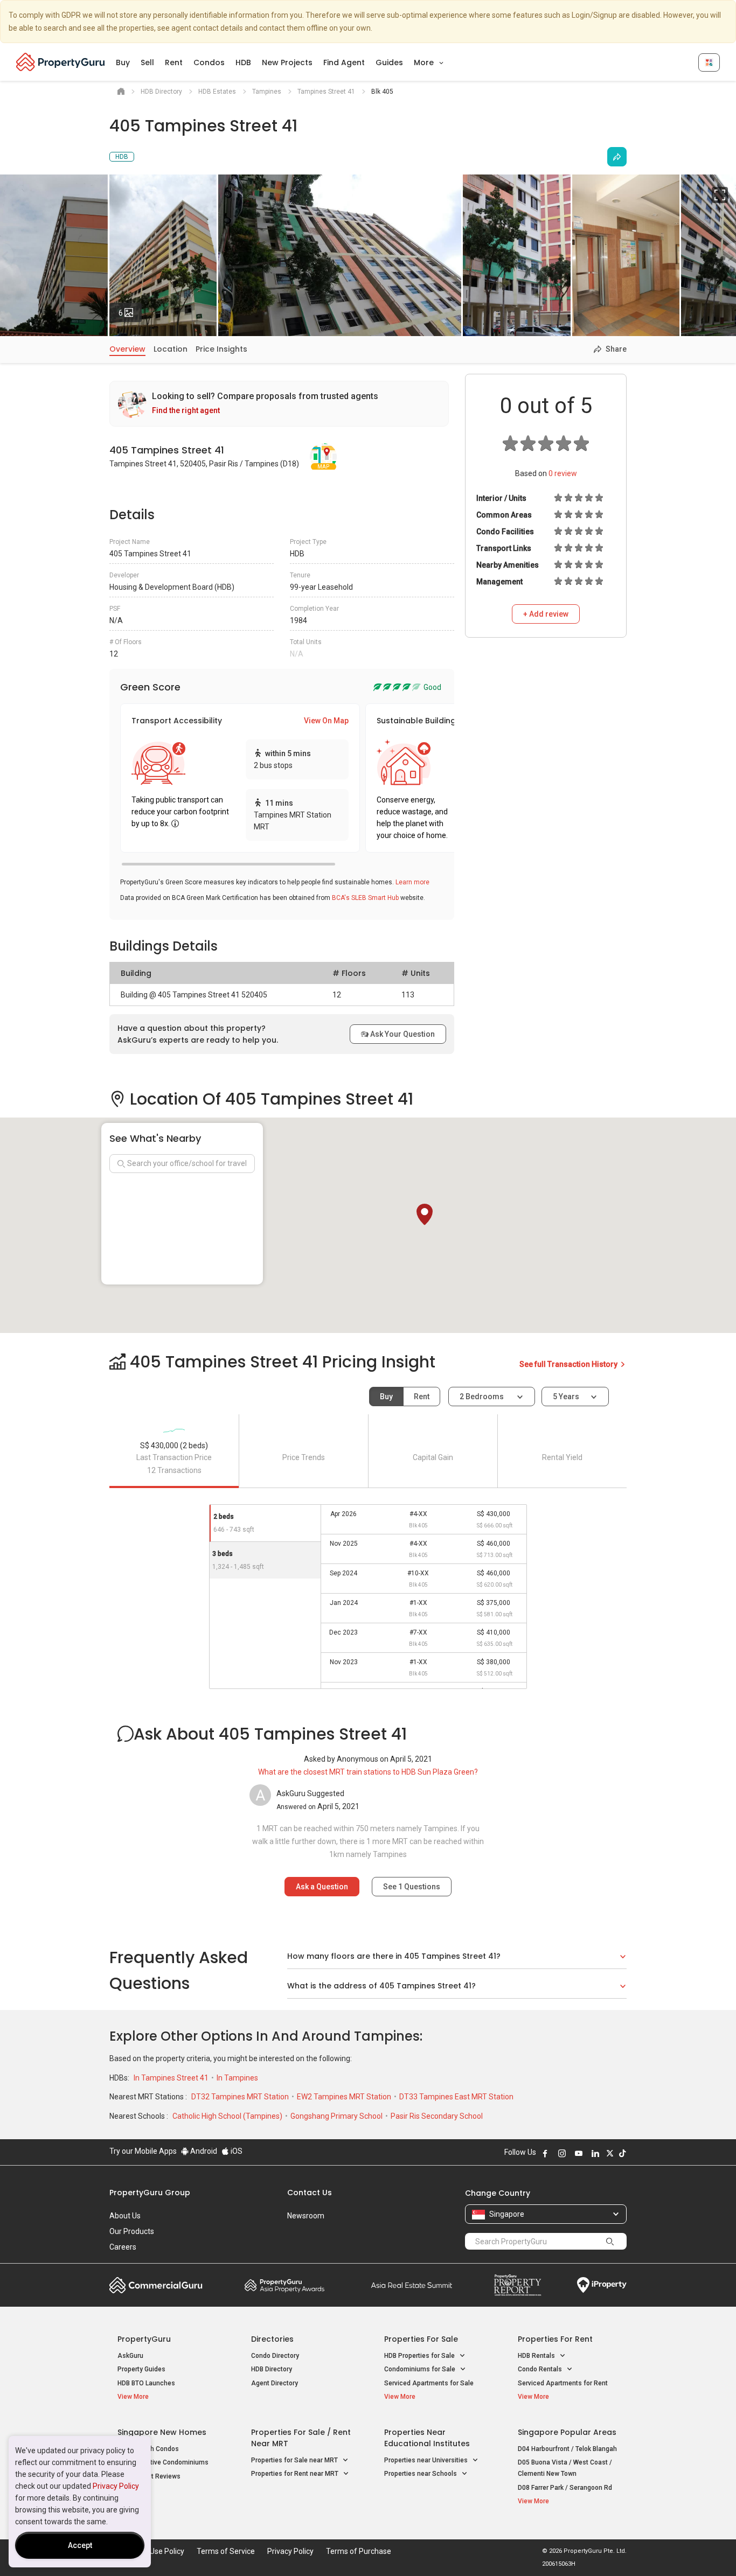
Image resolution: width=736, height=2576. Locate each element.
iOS (236, 2151)
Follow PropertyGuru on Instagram (562, 2153)
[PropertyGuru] (61, 62)
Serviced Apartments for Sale (429, 2383)
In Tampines (237, 2078)
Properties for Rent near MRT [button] (296, 2474)
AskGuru (130, 2356)
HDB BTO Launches (146, 2383)
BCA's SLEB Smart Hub (365, 898)
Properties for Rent (555, 2339)
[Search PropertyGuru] (610, 2241)
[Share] (617, 157)
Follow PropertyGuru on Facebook (545, 2153)
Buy (123, 62)
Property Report (518, 2285)
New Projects (287, 62)
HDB (243, 62)
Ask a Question (322, 1887)
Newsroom (306, 2216)
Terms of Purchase (359, 2551)
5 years (566, 1397)
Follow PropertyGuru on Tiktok (622, 2153)
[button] (425, 1214)
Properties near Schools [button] (421, 2474)
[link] (279, 404)
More (425, 62)
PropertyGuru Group (150, 2193)
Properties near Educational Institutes (427, 2438)
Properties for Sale (421, 2339)
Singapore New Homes (162, 2432)
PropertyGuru (144, 2339)
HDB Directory (272, 2369)
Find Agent (344, 62)
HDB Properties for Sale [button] (420, 2356)
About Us (125, 2216)
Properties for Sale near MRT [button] (295, 2460)
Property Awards (284, 2285)
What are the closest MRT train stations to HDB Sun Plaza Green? (368, 1772)
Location (171, 349)
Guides (389, 62)
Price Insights (221, 349)
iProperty (602, 2285)
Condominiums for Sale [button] (421, 2369)
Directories (272, 2339)
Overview (127, 349)
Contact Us (310, 2193)
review (563, 473)
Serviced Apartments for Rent (563, 2383)
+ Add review (546, 614)
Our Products (132, 2231)
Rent (174, 62)
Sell (147, 62)
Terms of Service (226, 2551)
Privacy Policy (116, 2486)
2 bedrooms (482, 1397)
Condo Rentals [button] (541, 2369)
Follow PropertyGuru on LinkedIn (595, 2153)
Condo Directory (275, 2356)
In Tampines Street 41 (172, 2078)
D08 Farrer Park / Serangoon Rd (565, 2488)
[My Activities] (709, 62)
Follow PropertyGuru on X (610, 2153)
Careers (123, 2247)
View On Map (326, 721)
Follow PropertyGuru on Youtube (579, 2153)
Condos (209, 62)
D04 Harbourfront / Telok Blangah (567, 2449)
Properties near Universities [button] (427, 2460)
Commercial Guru (156, 2285)
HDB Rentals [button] (537, 2356)
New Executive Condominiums (163, 2462)
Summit (412, 2285)
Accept (80, 2545)
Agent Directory (275, 2383)
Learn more (412, 882)
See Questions (412, 1887)
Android (203, 2151)
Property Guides (141, 2369)
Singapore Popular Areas (567, 2432)
